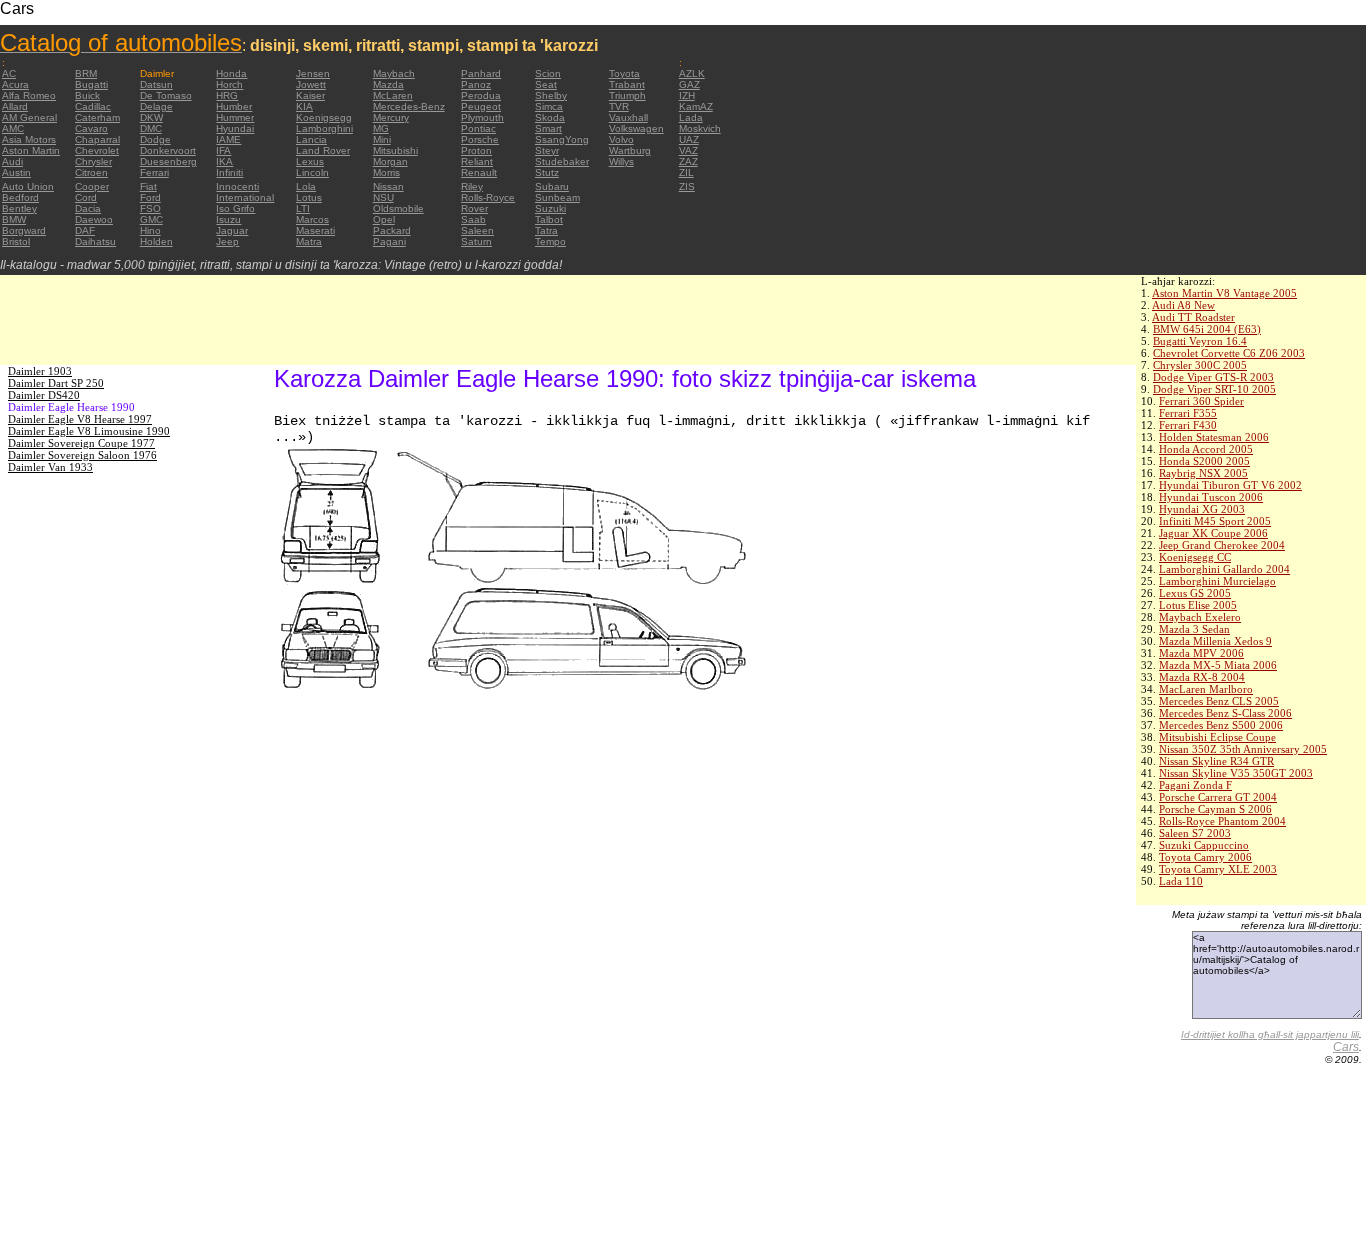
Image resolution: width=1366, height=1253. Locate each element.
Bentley (19, 208)
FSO (150, 208)
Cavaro (91, 128)
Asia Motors (29, 139)
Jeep (227, 241)
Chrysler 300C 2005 (1200, 365)
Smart (548, 128)
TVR (619, 106)
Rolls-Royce (488, 197)
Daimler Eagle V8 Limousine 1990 (89, 431)
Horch (229, 84)
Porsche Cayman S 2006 (1215, 809)
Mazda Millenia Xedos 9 (1215, 641)
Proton (476, 150)
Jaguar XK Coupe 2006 (1213, 533)
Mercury (391, 117)
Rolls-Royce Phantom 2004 (1222, 821)
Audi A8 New (1183, 305)
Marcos (312, 219)
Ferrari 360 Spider (1201, 401)
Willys (621, 161)
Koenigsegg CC (1195, 557)
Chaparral (97, 139)
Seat (546, 84)
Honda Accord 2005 (1206, 449)
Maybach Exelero (1200, 617)
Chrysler (93, 161)
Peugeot (481, 106)
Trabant (627, 84)
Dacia (88, 208)
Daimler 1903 (40, 371)
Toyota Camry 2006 (1205, 857)
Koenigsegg (324, 117)
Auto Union (28, 186)
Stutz (547, 172)
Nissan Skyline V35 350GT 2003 (1236, 773)
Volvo (621, 139)
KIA (304, 106)
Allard (15, 106)
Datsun (156, 84)
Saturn (476, 241)
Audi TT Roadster (1193, 317)
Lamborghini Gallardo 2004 (1224, 569)
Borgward (24, 230)
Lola (306, 186)
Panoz (476, 84)
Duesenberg (168, 161)
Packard (392, 230)
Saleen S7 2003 (1195, 833)
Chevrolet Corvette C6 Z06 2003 (1229, 353)
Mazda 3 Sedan (1194, 629)
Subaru (552, 186)
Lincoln (312, 172)
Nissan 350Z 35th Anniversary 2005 (1243, 749)
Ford (150, 197)
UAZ (689, 139)
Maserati (315, 230)
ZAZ (688, 161)
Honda (231, 73)
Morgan (390, 161)
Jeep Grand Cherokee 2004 (1222, 545)
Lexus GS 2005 (1195, 593)
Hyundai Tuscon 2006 (1211, 497)
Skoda (550, 117)
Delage (156, 106)
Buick (87, 95)
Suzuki (550, 208)
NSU (383, 197)
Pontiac (478, 128)
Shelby (551, 95)
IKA (224, 161)
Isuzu (228, 219)
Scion (548, 73)
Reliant (477, 161)
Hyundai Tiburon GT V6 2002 (1230, 485)
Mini (382, 139)
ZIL (686, 172)
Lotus (309, 197)
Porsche (480, 139)
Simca (549, 106)
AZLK (692, 73)
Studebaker (562, 161)
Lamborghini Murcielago (1217, 581)
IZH (687, 95)
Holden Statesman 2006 (1214, 437)
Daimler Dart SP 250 (56, 383)
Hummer (235, 117)
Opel (384, 219)
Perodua (481, 95)
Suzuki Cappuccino (1204, 845)
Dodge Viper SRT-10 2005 (1214, 389)
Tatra (546, 230)
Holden (156, 241)
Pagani (389, 241)
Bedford (20, 197)
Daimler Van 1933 (50, 467)
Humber (234, 106)
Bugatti (91, 84)
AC (9, 73)
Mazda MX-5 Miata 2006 (1218, 665)
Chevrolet (97, 150)
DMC (151, 128)
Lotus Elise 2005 (1198, 605)
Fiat (148, 186)
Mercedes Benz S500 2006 (1221, 725)
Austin (16, 172)
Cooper (92, 186)
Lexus (310, 161)
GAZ (689, 84)
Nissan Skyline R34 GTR (1216, 761)
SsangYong (562, 139)
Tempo (550, 241)
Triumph (627, 95)
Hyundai (235, 128)
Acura (15, 84)
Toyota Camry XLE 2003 (1218, 869)
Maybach (394, 73)
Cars (1346, 1047)
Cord (86, 197)
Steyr (547, 150)
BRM (86, 73)
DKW (151, 117)
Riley (472, 186)
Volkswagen (636, 128)
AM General (29, 117)
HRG (227, 95)
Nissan (388, 186)
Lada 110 (1181, 881)
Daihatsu (95, 241)
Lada (691, 117)
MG (381, 128)
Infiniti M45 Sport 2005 (1215, 521)
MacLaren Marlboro (1206, 689)
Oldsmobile (398, 208)
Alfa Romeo (29, 95)
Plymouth (482, 117)
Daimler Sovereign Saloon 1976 (82, 455)
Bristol (16, 241)
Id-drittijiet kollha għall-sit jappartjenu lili (1270, 1034)
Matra (309, 241)
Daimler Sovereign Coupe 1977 (81, 443)
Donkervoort (168, 150)
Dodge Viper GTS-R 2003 (1213, 377)
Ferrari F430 (1188, 425)
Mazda (388, 84)
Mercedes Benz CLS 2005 (1219, 701)
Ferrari (154, 172)
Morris (386, 172)
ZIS (687, 186)
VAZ (688, 150)
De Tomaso (166, 95)
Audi (12, 161)
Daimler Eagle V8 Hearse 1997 (80, 419)
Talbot (549, 219)
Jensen (313, 73)
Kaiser (310, 95)
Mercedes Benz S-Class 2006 (1225, 713)
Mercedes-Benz (409, 106)
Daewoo (94, 219)
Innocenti (237, 186)
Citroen (91, 172)
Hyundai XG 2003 (1202, 509)
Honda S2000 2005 (1204, 461)
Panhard (481, 73)
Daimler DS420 (44, 395)
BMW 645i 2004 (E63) (1207, 329)
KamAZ (696, 106)
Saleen (477, 230)
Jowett (311, 84)
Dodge (155, 139)
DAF (85, 230)
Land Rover (323, 150)
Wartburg (630, 150)
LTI (303, 208)
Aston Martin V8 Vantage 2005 (1224, 293)
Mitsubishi (395, 150)
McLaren (393, 95)
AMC (13, 128)
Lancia (311, 139)
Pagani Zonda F (1195, 785)
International (245, 197)
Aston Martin (31, 150)
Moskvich (700, 128)
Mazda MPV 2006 (1201, 653)
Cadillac (93, 106)
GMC (151, 219)
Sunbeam (557, 197)
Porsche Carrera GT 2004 (1218, 797)
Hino (150, 230)
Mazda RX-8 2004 (1202, 677)
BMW (14, 219)
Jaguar (232, 230)
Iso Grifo (235, 208)
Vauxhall (628, 117)
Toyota (624, 73)
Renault (479, 172)
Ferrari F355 (1188, 413)
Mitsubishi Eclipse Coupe (1217, 737)
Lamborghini (324, 128)
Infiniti (229, 172)
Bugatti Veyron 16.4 (1200, 341)
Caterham (97, 117)
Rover (474, 208)
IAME (228, 139)
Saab (473, 219)
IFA (223, 150)
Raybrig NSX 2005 (1203, 473)
